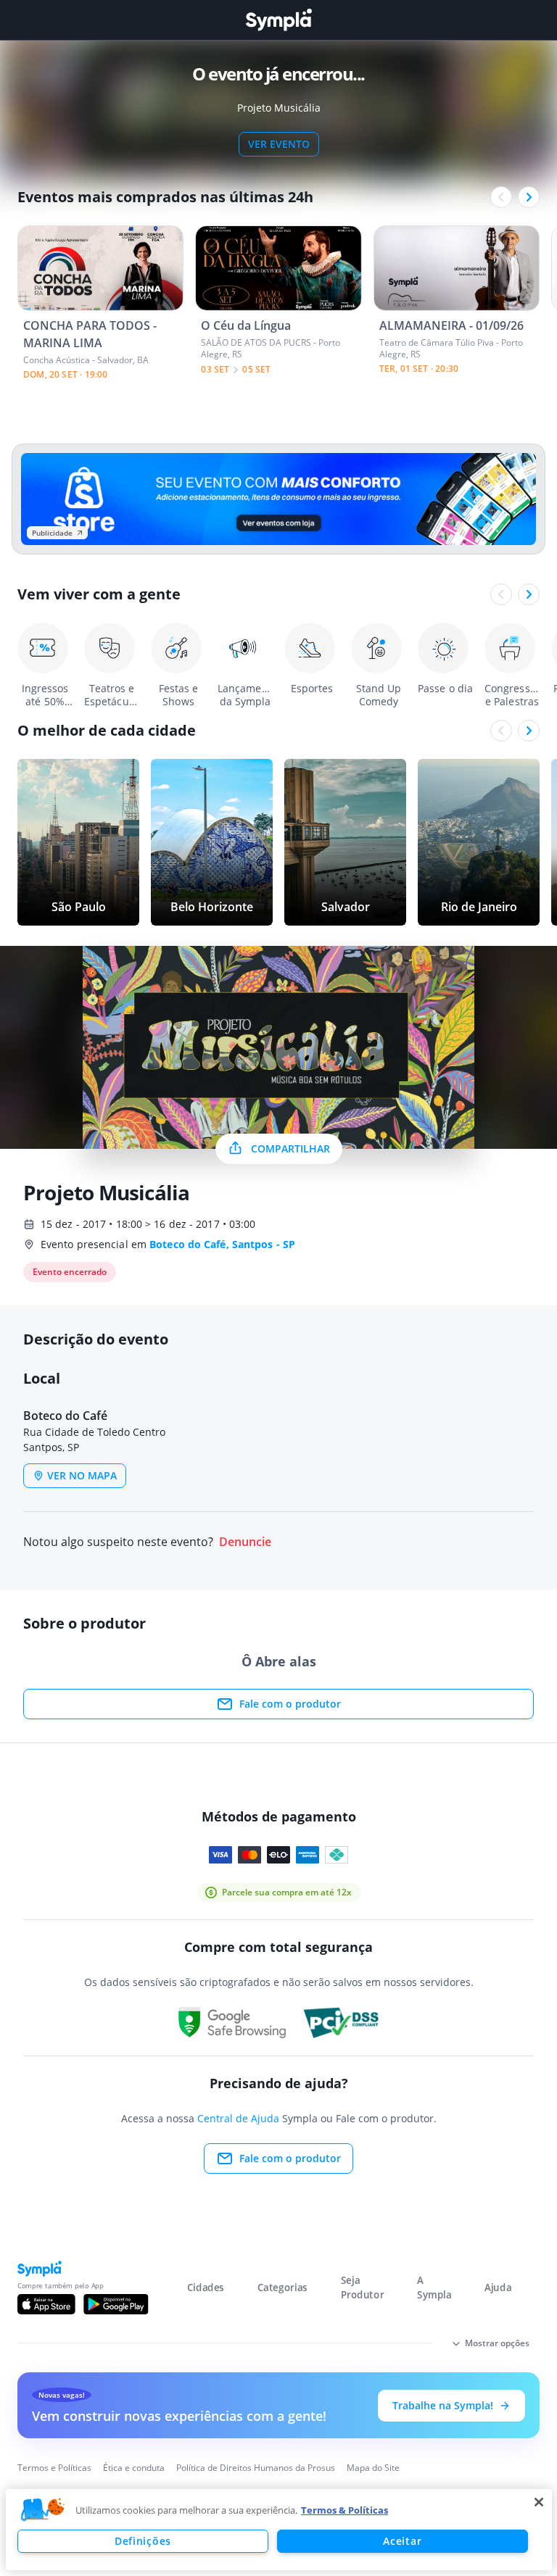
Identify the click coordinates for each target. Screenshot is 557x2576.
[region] (279, 2530)
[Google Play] (116, 2304)
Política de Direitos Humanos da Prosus (256, 2468)
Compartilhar (290, 1148)
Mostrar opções (497, 2343)
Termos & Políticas (344, 2510)
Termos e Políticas (54, 2468)
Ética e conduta (134, 2468)
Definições (143, 2541)
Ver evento (279, 144)
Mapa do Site (373, 2468)
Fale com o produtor (290, 1704)
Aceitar (402, 2541)
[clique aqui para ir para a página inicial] (278, 20)
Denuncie (245, 1542)
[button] (43, 2510)
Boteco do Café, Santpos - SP (222, 1244)
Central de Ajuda (238, 2118)
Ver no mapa (82, 1475)
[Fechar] (539, 2502)
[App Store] (46, 2304)
